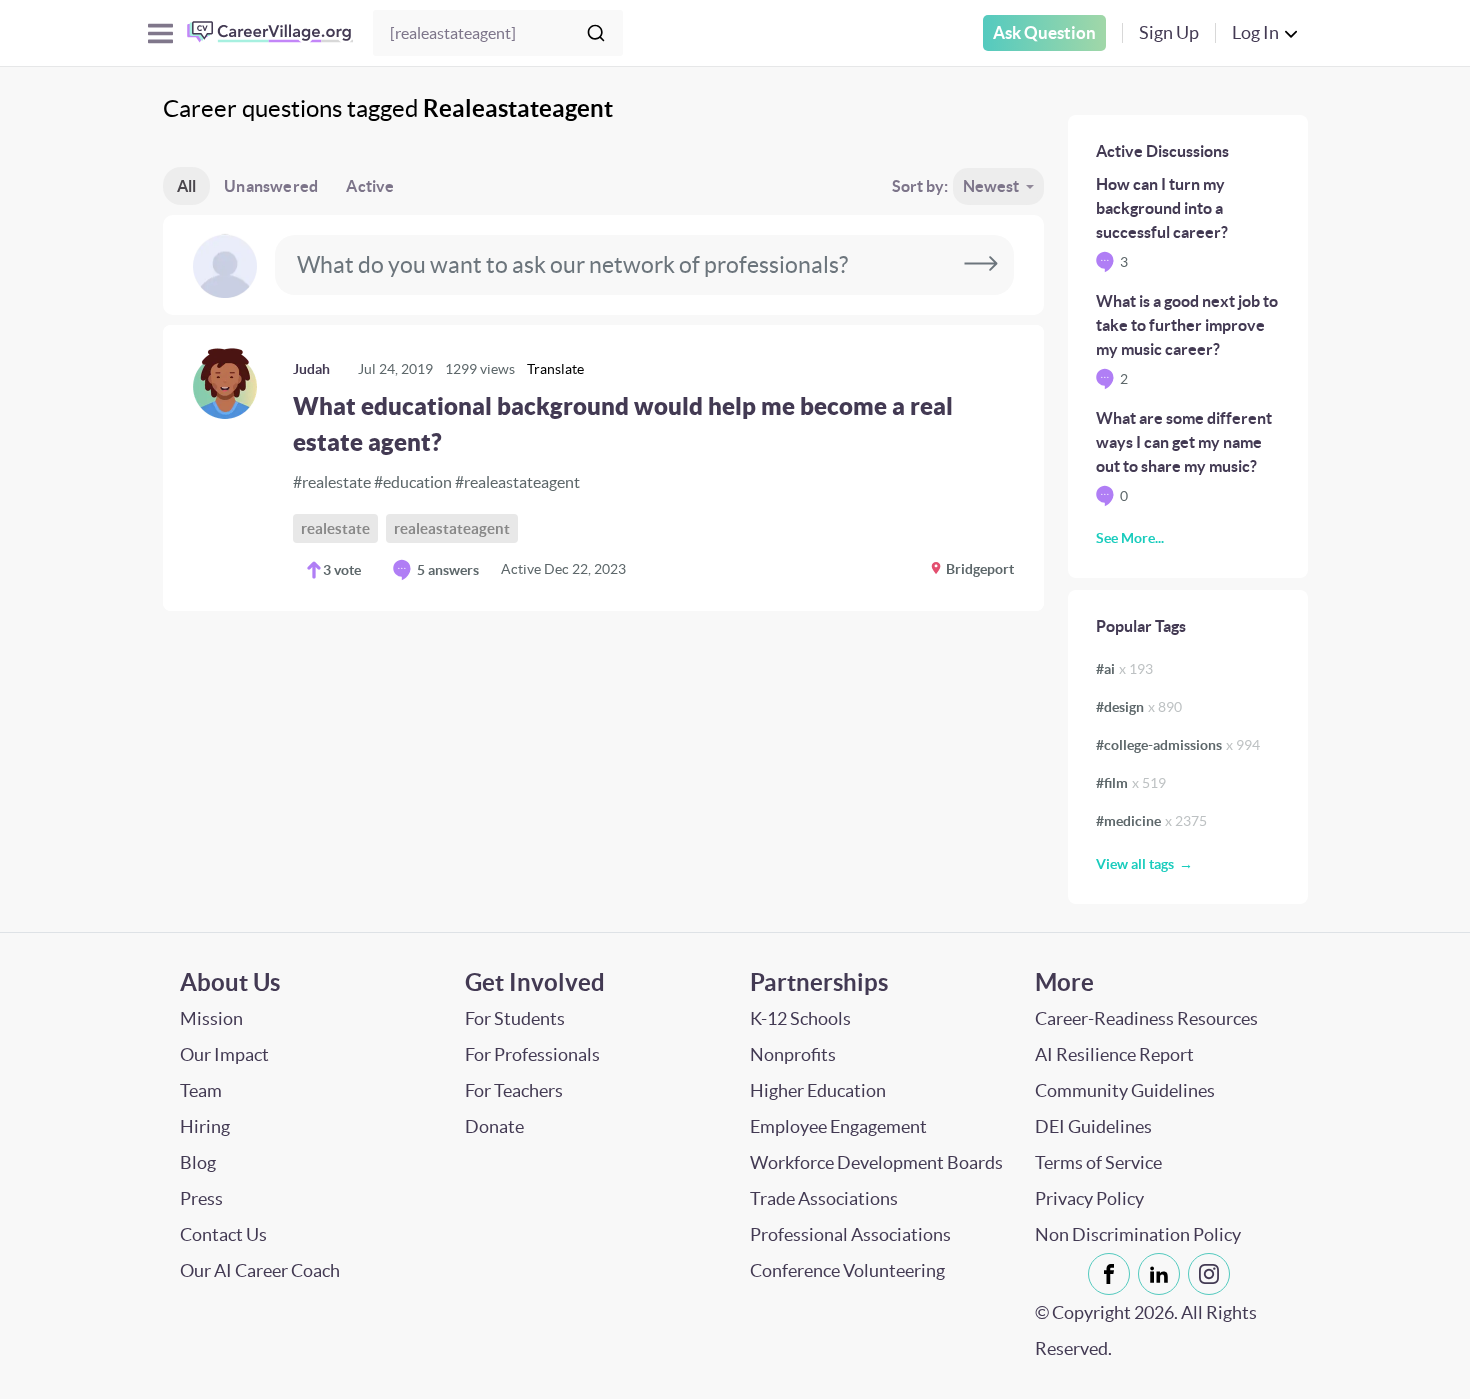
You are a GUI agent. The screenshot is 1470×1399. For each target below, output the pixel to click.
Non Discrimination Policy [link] (1138, 1234)
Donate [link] (494, 1126)
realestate (335, 528)
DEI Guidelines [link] (1093, 1126)
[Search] (596, 33)
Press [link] (201, 1198)
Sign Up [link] (1169, 32)
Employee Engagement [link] (838, 1126)
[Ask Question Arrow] (981, 265)
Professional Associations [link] (850, 1234)
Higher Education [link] (818, 1090)
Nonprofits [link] (793, 1054)
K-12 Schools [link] (800, 1018)
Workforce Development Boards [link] (876, 1162)
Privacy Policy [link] (1089, 1198)
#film (1131, 783)
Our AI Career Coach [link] (260, 1270)
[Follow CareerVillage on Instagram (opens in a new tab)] (1213, 1274)
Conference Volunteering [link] (847, 1270)
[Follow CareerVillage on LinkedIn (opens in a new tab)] (1163, 1274)
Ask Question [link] (1044, 32)
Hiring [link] (205, 1126)
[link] (603, 468)
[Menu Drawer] (160, 33)
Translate (555, 369)
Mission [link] (211, 1018)
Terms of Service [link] (1098, 1162)
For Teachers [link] (514, 1090)
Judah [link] (311, 369)
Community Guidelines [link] (1125, 1090)
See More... (1130, 538)
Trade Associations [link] (824, 1198)
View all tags (1135, 864)
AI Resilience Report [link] (1114, 1054)
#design (1139, 707)
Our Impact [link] (224, 1054)
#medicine (1151, 821)
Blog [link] (198, 1162)
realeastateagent (452, 528)
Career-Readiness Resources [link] (1146, 1018)
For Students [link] (515, 1018)
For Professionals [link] (532, 1054)
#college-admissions (1178, 745)
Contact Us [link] (223, 1234)
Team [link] (201, 1090)
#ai (1124, 669)
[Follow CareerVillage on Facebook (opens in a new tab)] (1113, 1274)
